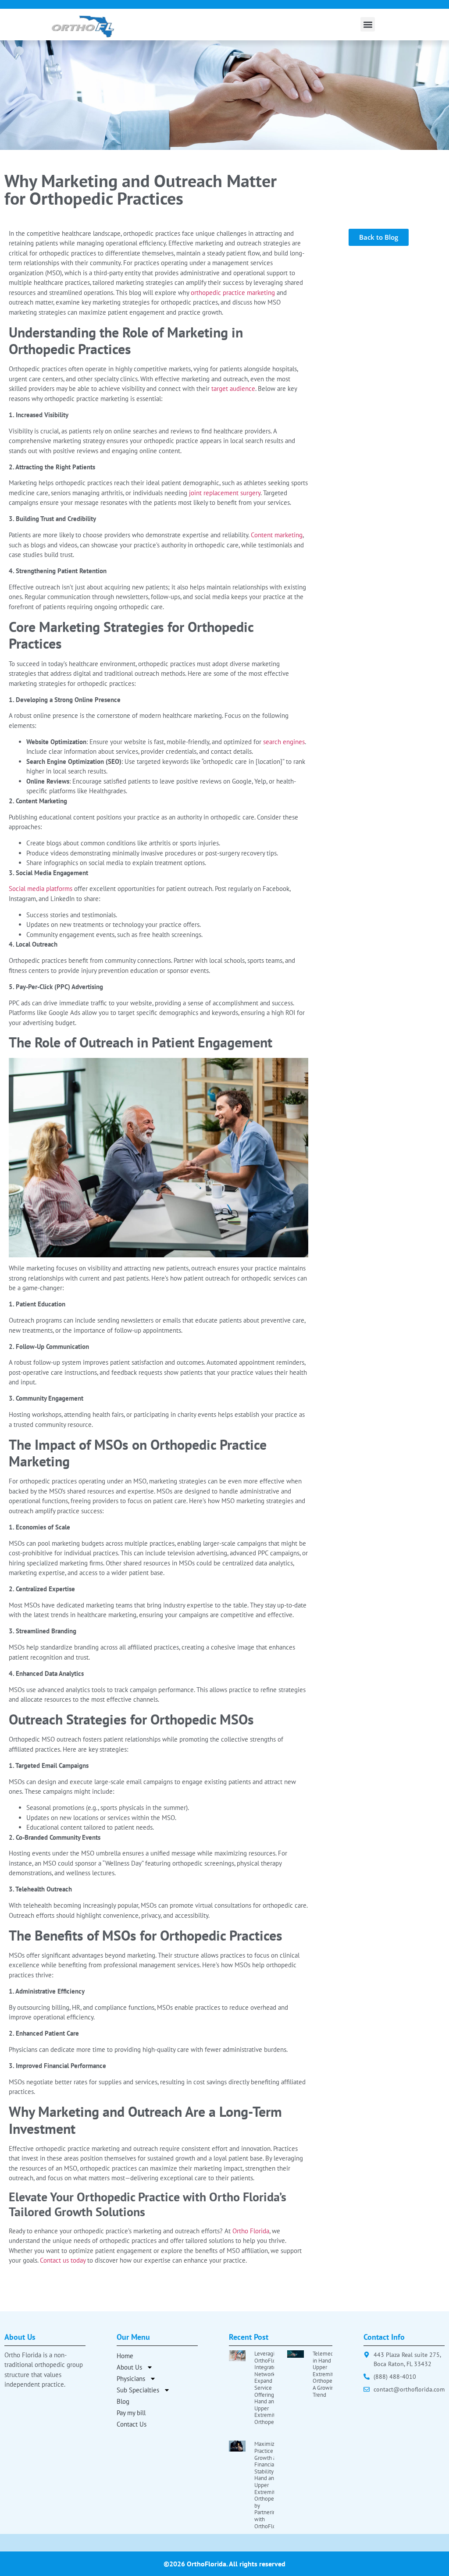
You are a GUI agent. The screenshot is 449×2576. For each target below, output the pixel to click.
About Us (129, 2367)
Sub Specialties (138, 2390)
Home (125, 2356)
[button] (368, 24)
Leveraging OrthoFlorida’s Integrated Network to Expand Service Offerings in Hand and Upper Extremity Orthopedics (271, 2388)
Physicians (131, 2379)
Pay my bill (131, 2413)
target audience (233, 389)
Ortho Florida (251, 2231)
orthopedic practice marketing (233, 293)
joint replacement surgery (225, 493)
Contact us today (63, 2260)
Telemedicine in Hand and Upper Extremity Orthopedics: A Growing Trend (329, 2374)
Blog (123, 2401)
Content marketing (277, 535)
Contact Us (132, 2424)
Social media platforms (41, 889)
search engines (284, 742)
